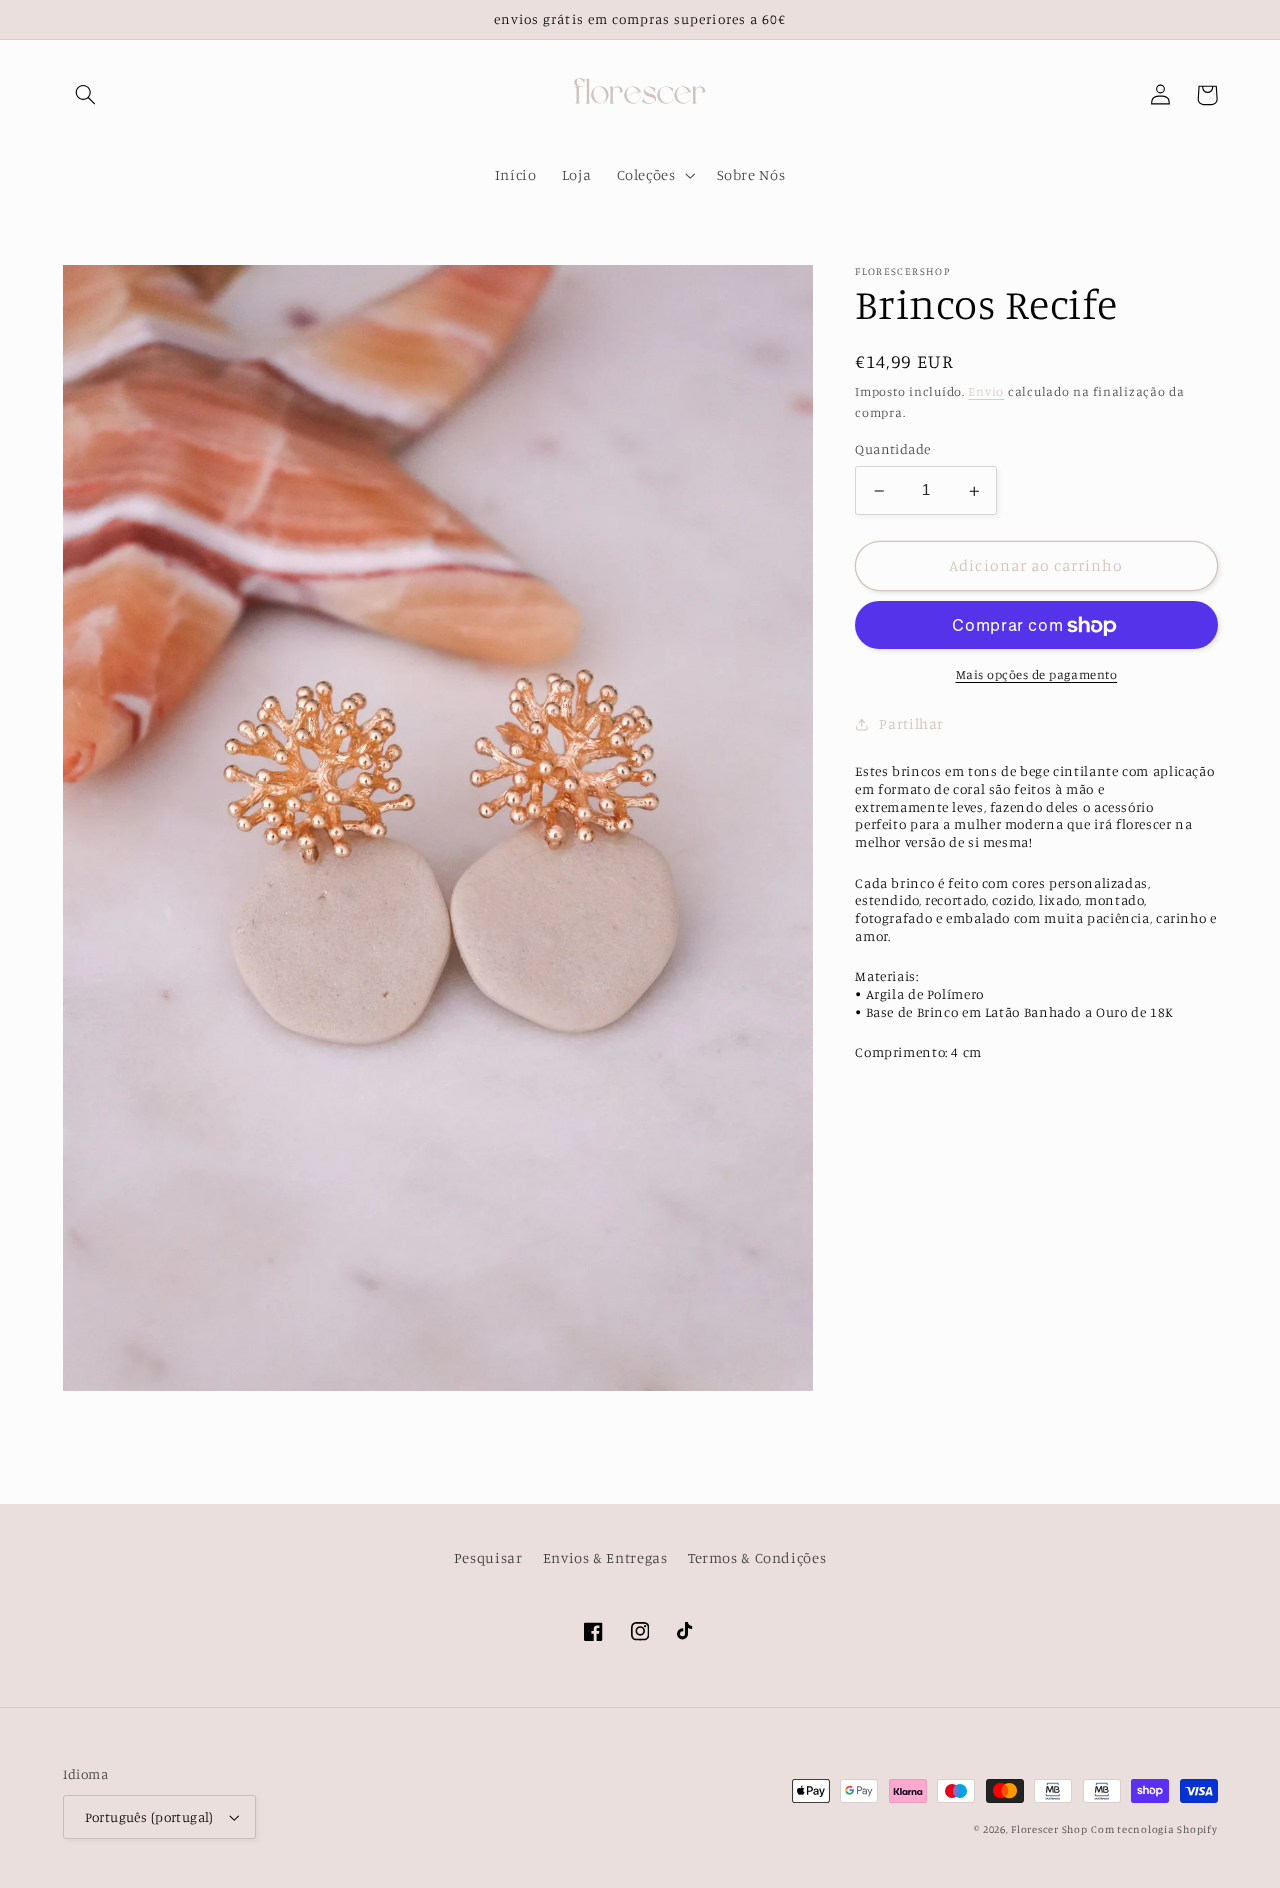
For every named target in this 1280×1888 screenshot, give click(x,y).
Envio (986, 391)
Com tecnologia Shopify (1154, 1829)
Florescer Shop (1049, 1829)
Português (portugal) (149, 1817)
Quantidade (892, 450)
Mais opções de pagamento (1037, 675)
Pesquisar (488, 1557)
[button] (86, 95)
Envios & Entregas (605, 1557)
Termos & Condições (757, 1557)
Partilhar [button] (911, 724)
